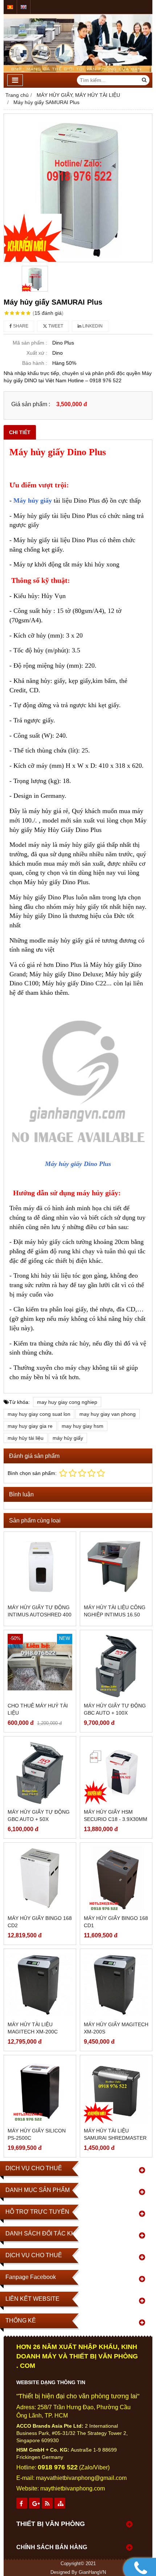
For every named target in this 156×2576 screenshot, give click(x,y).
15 (48, 313)
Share (20, 326)
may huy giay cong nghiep (67, 1402)
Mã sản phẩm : (30, 343)
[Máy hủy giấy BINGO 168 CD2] (40, 1879)
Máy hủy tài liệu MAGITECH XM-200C (33, 2028)
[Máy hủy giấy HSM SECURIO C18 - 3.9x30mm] (116, 1772)
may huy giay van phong (108, 1414)
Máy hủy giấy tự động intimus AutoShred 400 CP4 (40, 1615)
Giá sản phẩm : (31, 404)
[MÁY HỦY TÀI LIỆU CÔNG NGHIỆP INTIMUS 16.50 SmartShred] (116, 1568)
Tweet (55, 326)
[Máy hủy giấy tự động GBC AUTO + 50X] (40, 1772)
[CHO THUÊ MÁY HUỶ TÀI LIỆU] (40, 1666)
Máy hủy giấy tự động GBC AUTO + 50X (39, 1815)
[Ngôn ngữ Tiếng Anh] (24, 7)
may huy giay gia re (30, 1426)
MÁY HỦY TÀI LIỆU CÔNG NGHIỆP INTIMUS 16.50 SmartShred (115, 1615)
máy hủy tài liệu (26, 1438)
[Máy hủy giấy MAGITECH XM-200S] (116, 1985)
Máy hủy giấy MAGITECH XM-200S (116, 2028)
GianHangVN (92, 2572)
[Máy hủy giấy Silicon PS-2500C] (40, 2091)
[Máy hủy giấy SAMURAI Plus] (78, 188)
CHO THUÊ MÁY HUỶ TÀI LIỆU (38, 1709)
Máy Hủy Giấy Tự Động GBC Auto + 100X (115, 1709)
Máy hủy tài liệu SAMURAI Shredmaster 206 (115, 2138)
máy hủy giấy (68, 1438)
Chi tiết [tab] (20, 432)
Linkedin (92, 326)
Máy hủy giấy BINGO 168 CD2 (40, 1922)
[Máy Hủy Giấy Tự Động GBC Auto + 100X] (116, 1666)
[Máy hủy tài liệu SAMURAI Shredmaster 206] (116, 2091)
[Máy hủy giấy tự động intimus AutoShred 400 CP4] (40, 1568)
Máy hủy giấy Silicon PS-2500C (37, 2134)
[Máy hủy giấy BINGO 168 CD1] (116, 1879)
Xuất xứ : (37, 353)
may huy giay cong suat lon (39, 1414)
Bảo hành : (35, 363)
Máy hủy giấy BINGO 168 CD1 (116, 1922)
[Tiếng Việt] (10, 7)
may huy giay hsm (83, 1426)
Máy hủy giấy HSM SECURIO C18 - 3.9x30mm (116, 1815)
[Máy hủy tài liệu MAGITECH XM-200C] (40, 1985)
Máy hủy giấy (33, 500)
